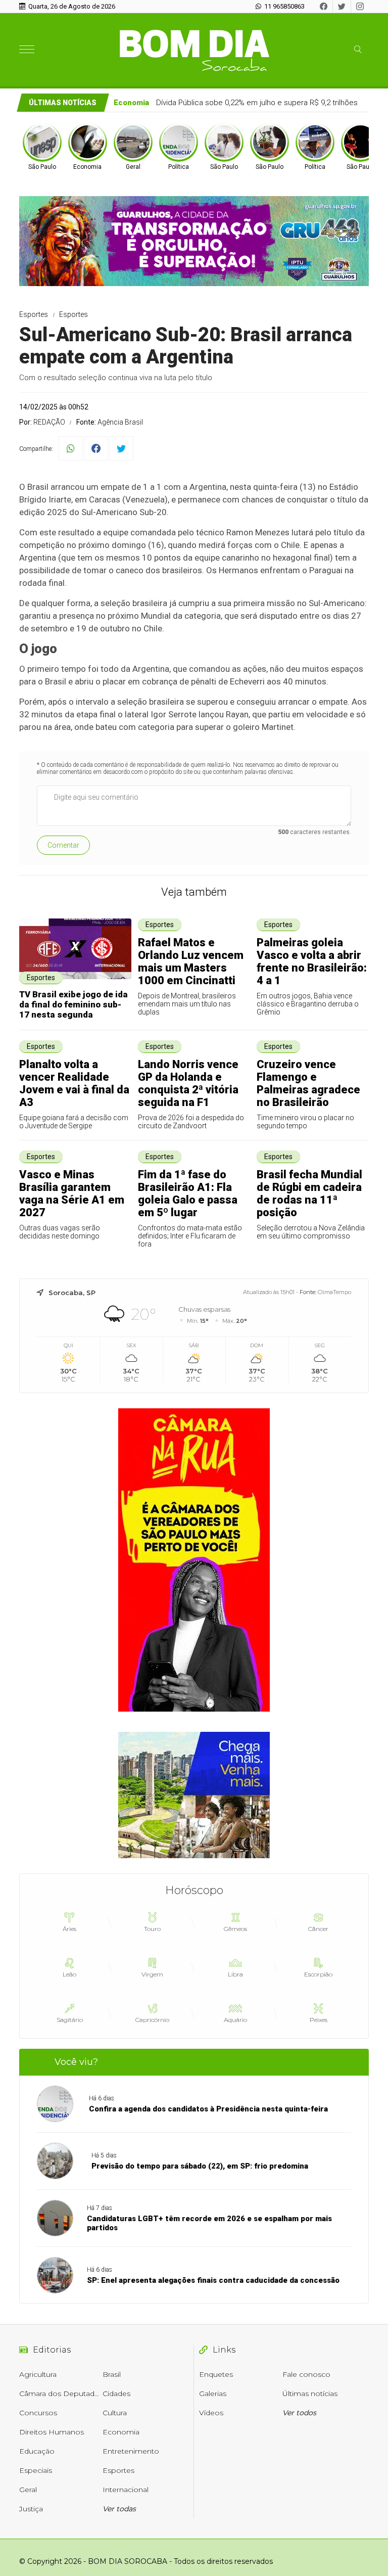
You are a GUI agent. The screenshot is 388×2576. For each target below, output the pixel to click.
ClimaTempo (334, 1292)
